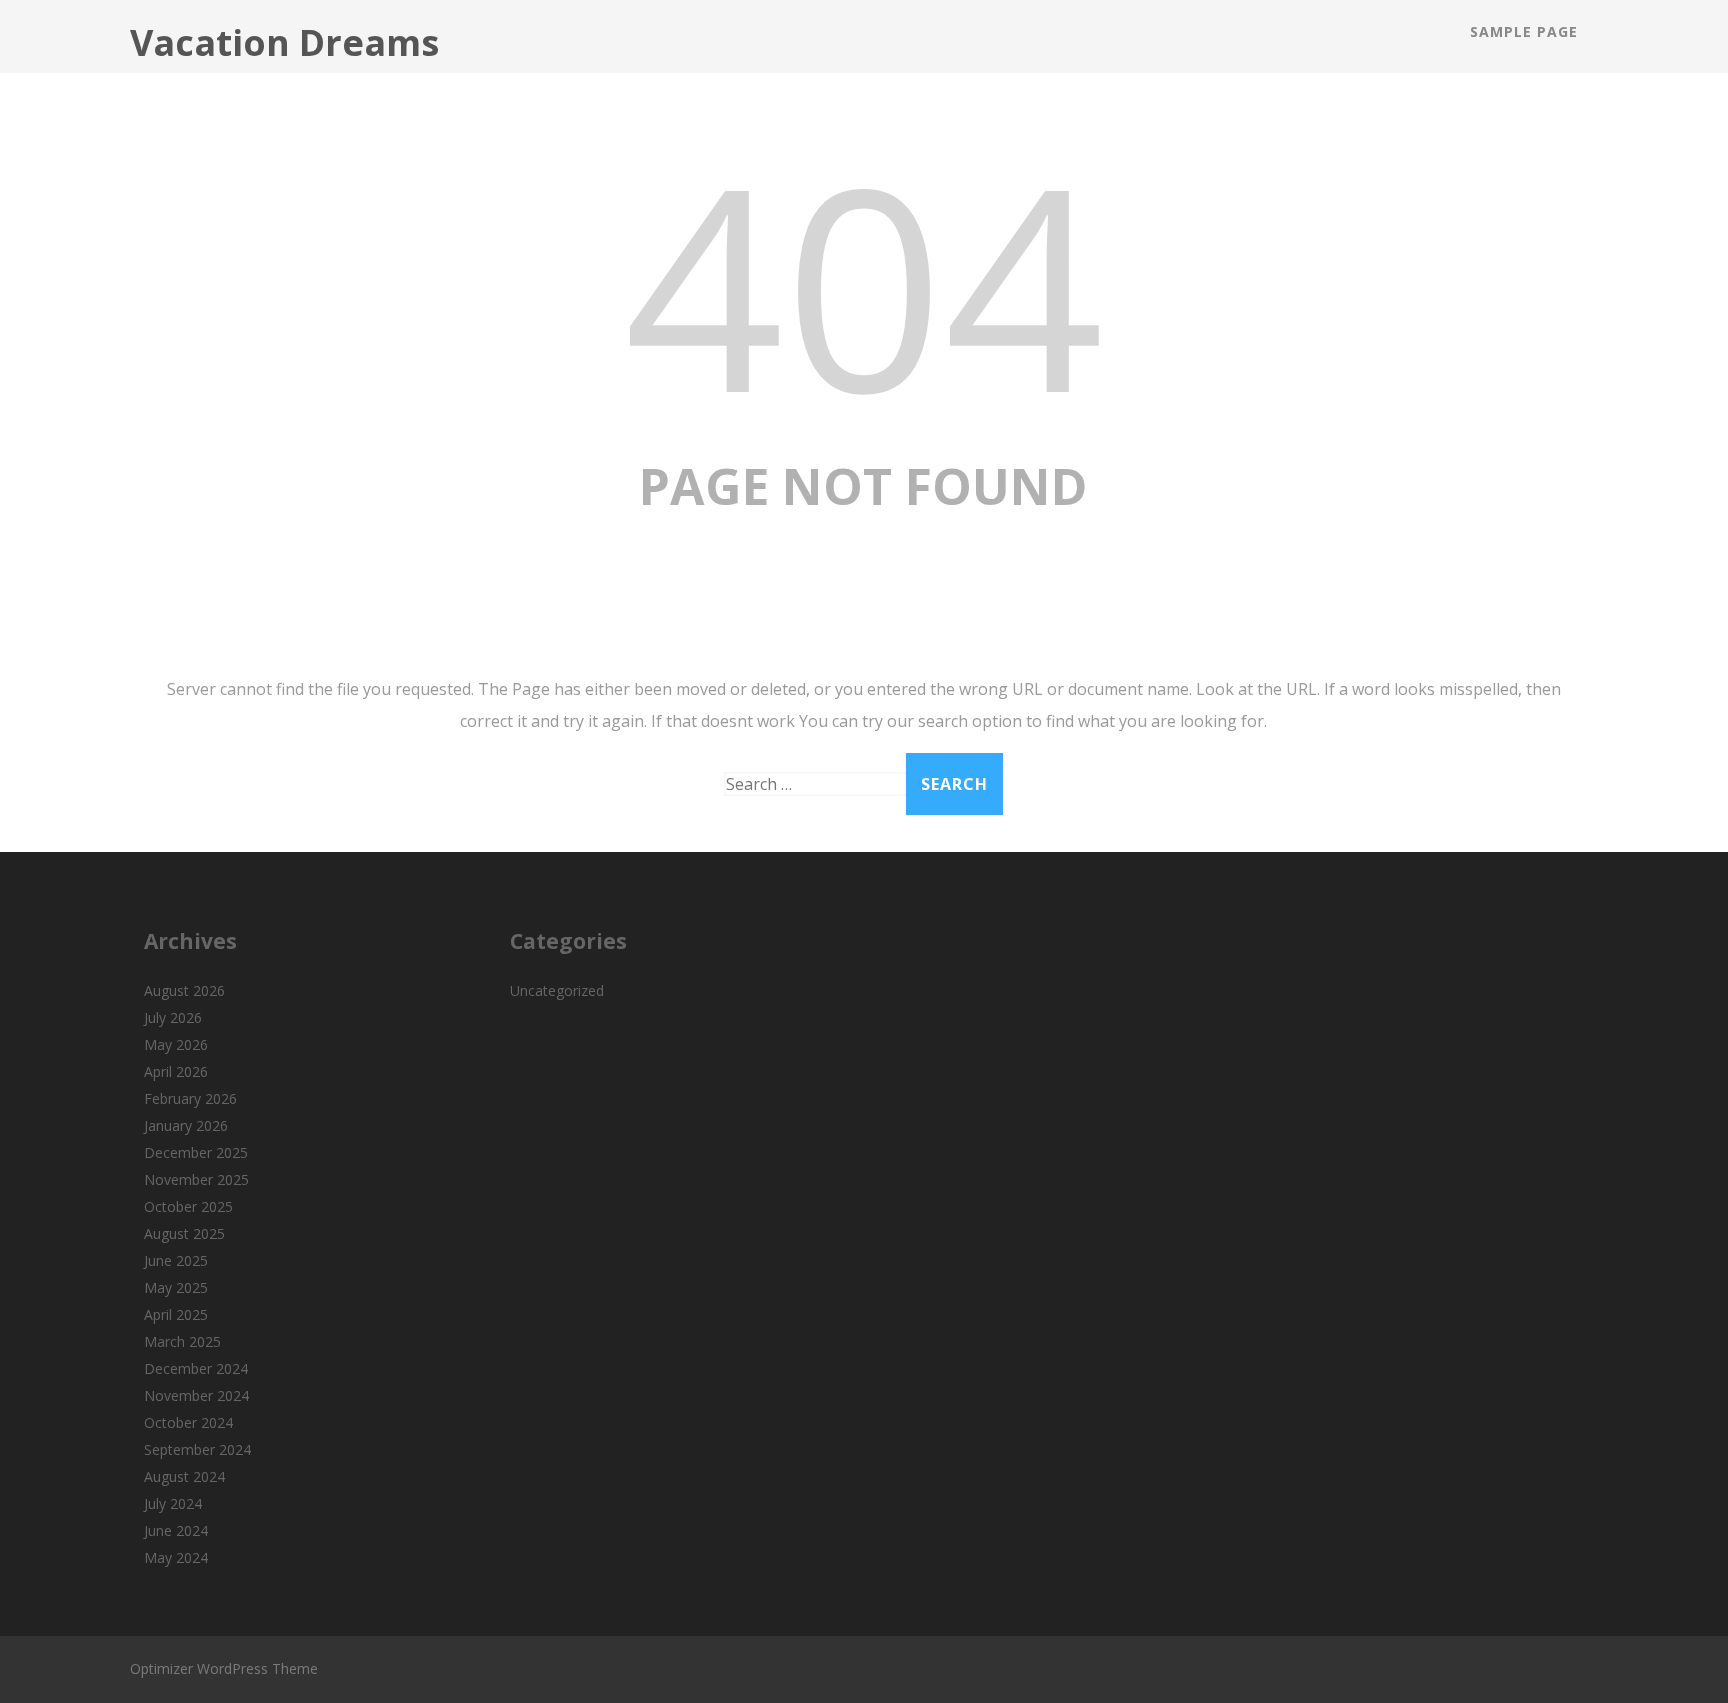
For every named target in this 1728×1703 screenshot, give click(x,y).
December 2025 (196, 1152)
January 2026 (186, 1125)
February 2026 (190, 1098)
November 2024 (196, 1395)
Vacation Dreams (284, 42)
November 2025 (196, 1179)
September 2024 (197, 1449)
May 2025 (176, 1287)
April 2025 (176, 1314)
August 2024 (184, 1476)
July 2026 (173, 1017)
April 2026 (176, 1071)
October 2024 (188, 1422)
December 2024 (196, 1368)
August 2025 (184, 1233)
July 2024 (173, 1503)
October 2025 (188, 1206)
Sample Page (1524, 31)
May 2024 (176, 1557)
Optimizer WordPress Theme (224, 1668)
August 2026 (184, 990)
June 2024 (176, 1530)
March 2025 (182, 1341)
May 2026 (176, 1044)
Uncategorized (557, 990)
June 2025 (176, 1260)
